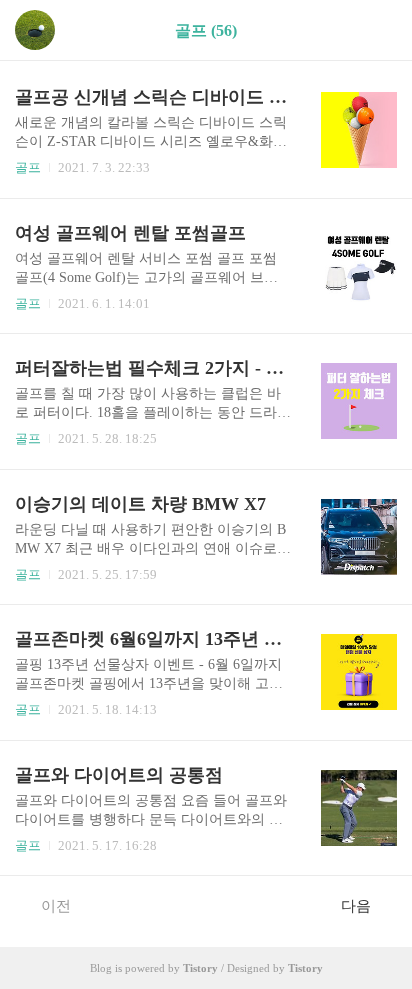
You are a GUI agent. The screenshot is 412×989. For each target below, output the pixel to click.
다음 (356, 906)
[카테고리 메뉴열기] (377, 30)
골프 (28, 167)
